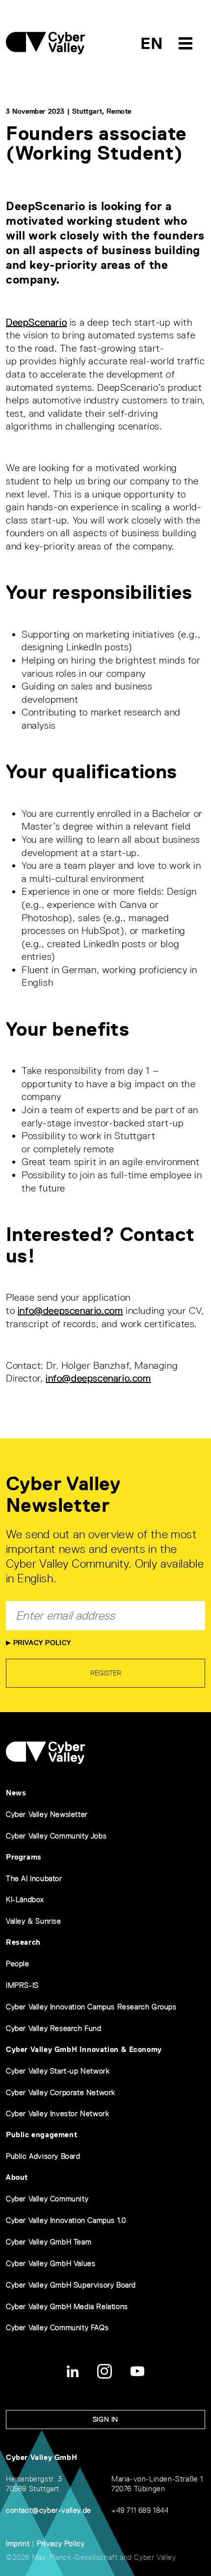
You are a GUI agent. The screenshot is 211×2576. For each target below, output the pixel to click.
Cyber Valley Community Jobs (56, 1836)
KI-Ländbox (25, 1899)
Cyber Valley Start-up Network (58, 2071)
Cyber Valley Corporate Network (61, 2092)
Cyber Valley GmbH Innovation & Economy (84, 2049)
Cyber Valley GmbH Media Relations (67, 2306)
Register (106, 1673)
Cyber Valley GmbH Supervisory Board (71, 2285)
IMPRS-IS (22, 1985)
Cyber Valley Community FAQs (57, 2327)
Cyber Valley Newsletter (47, 1814)
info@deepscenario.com (70, 1311)
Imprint (18, 2543)
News (16, 1793)
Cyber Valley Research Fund (54, 2028)
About (17, 2177)
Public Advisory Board (43, 2156)
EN (152, 43)
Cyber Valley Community (47, 2199)
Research (23, 1942)
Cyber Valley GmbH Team (49, 2242)
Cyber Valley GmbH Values (51, 2263)
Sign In (105, 2419)
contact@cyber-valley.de (49, 2510)
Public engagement (41, 2135)
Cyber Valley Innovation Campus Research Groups (91, 2007)
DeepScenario (36, 322)
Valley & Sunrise (34, 1921)
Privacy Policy (41, 1643)
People (18, 1964)
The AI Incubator (34, 1878)
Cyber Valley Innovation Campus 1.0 (66, 2220)
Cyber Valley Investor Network (57, 2113)
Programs (24, 1857)
